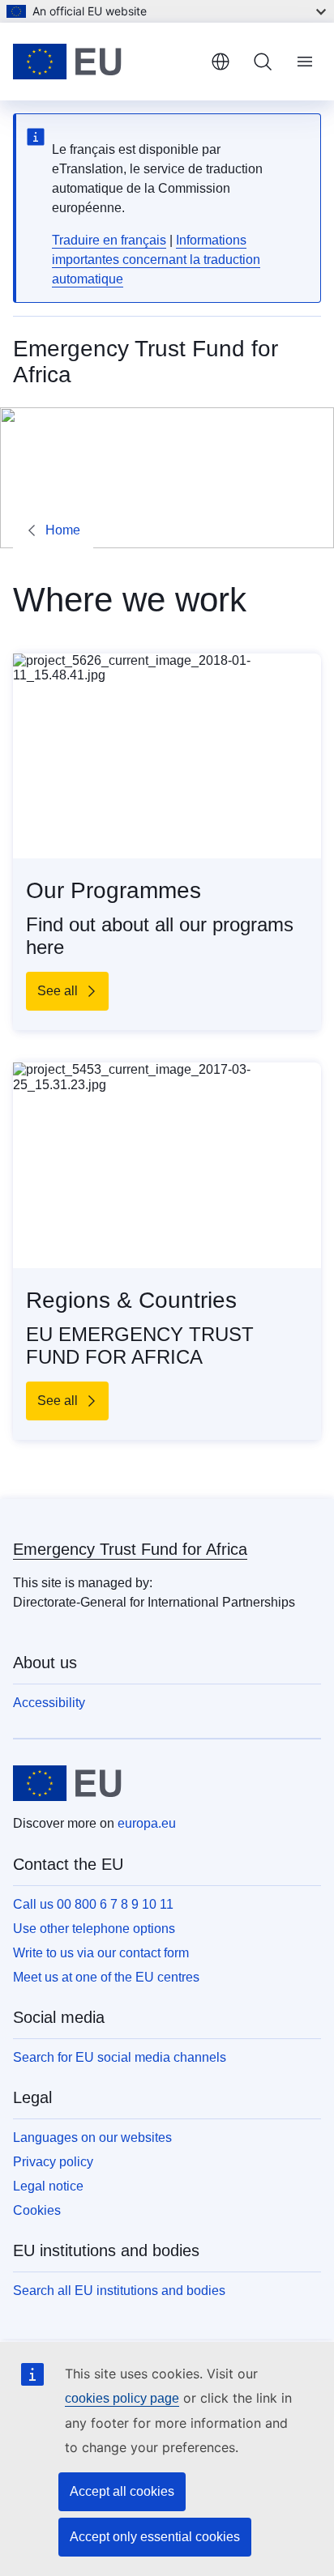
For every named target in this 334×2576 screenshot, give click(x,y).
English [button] (221, 62)
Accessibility (49, 1703)
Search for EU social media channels (120, 2057)
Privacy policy (53, 2162)
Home (63, 530)
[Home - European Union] (105, 62)
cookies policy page (122, 2398)
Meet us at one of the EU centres (106, 1977)
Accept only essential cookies (155, 2537)
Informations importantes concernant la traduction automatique (156, 260)
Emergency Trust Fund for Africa (130, 1549)
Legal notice (48, 2186)
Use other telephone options (94, 1929)
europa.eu (147, 1823)
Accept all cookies (122, 2491)
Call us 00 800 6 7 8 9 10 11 (93, 1904)
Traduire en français (109, 240)
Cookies (37, 2210)
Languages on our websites (92, 2137)
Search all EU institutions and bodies (119, 2291)
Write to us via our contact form (101, 1953)
